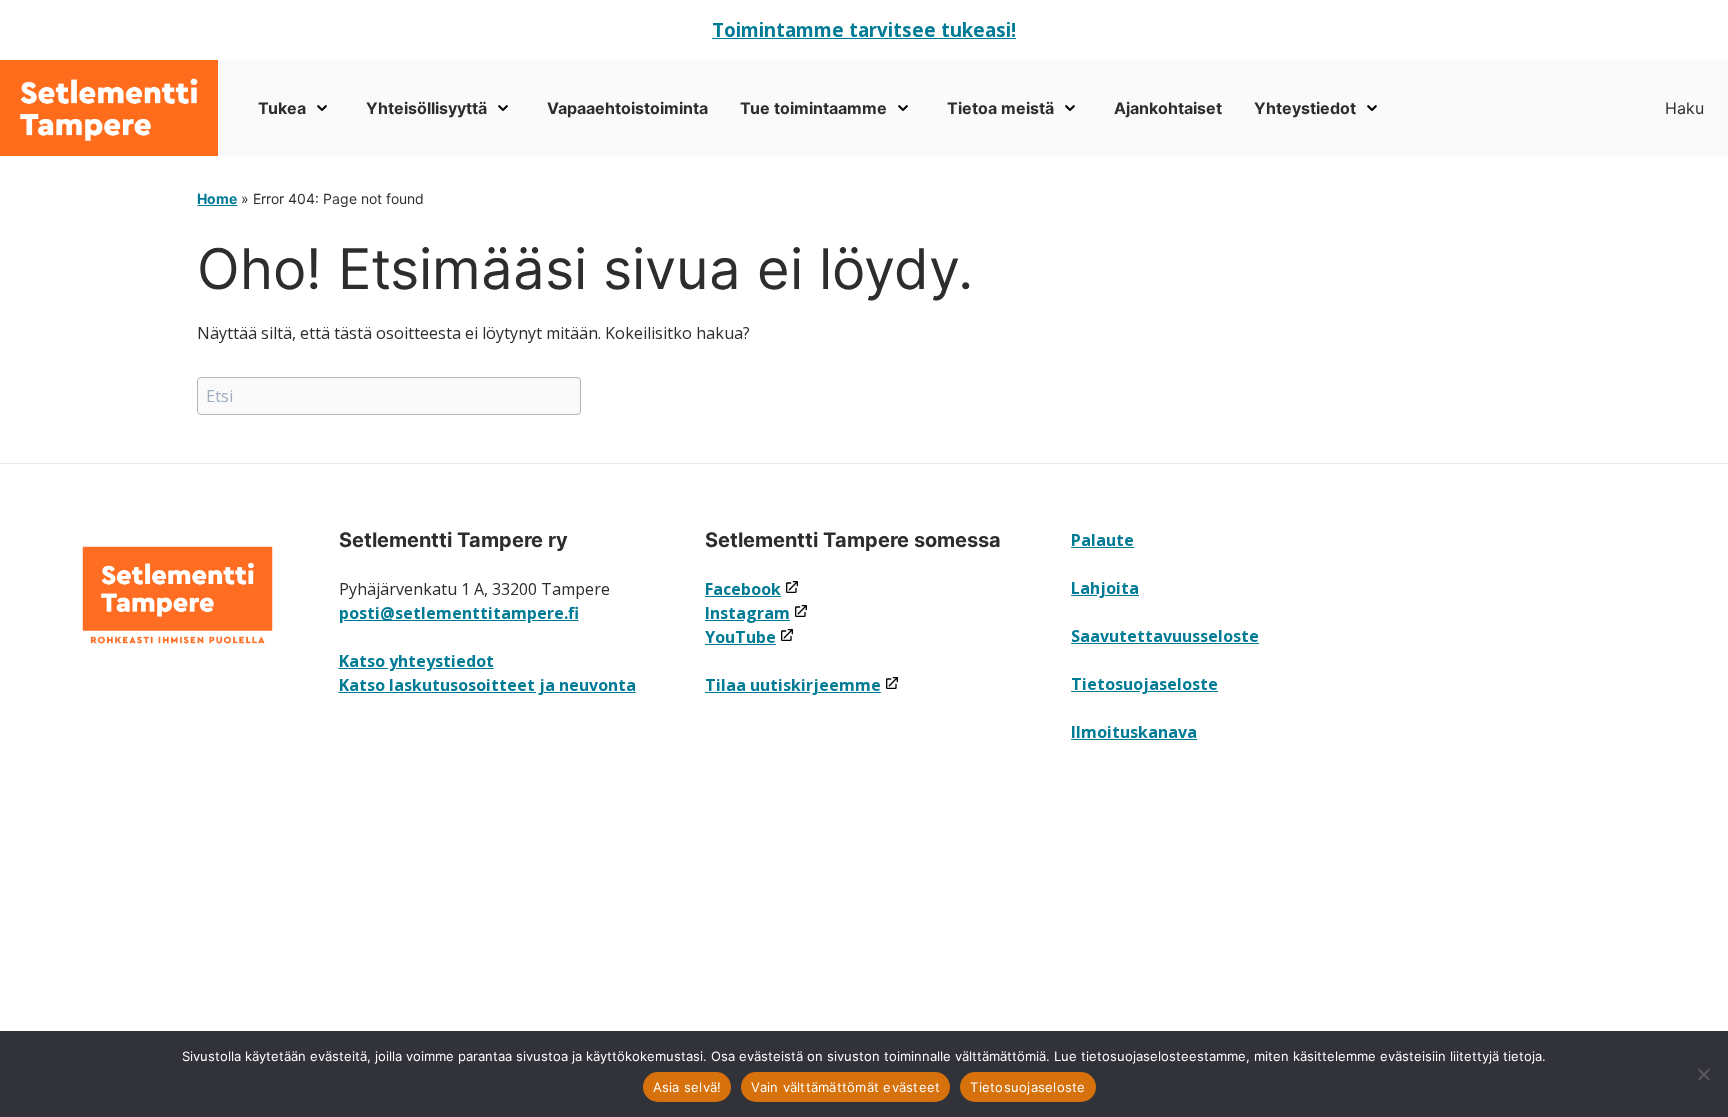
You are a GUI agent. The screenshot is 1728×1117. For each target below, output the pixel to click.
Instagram (757, 613)
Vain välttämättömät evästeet (845, 1087)
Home (217, 198)
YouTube (750, 637)
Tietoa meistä (1000, 108)
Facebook (752, 589)
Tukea (282, 108)
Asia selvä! (687, 1087)
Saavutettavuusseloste (1165, 636)
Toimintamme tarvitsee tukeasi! (864, 29)
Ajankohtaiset (1168, 108)
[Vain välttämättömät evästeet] (1703, 1074)
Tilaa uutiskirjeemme (802, 685)
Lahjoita (1105, 588)
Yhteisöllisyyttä (426, 108)
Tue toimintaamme (813, 108)
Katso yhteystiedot (416, 661)
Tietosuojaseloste (1144, 684)
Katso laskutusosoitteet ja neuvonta (487, 685)
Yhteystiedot (1305, 108)
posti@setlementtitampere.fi (459, 613)
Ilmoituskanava (1134, 732)
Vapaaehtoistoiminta (627, 108)
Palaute (1102, 540)
